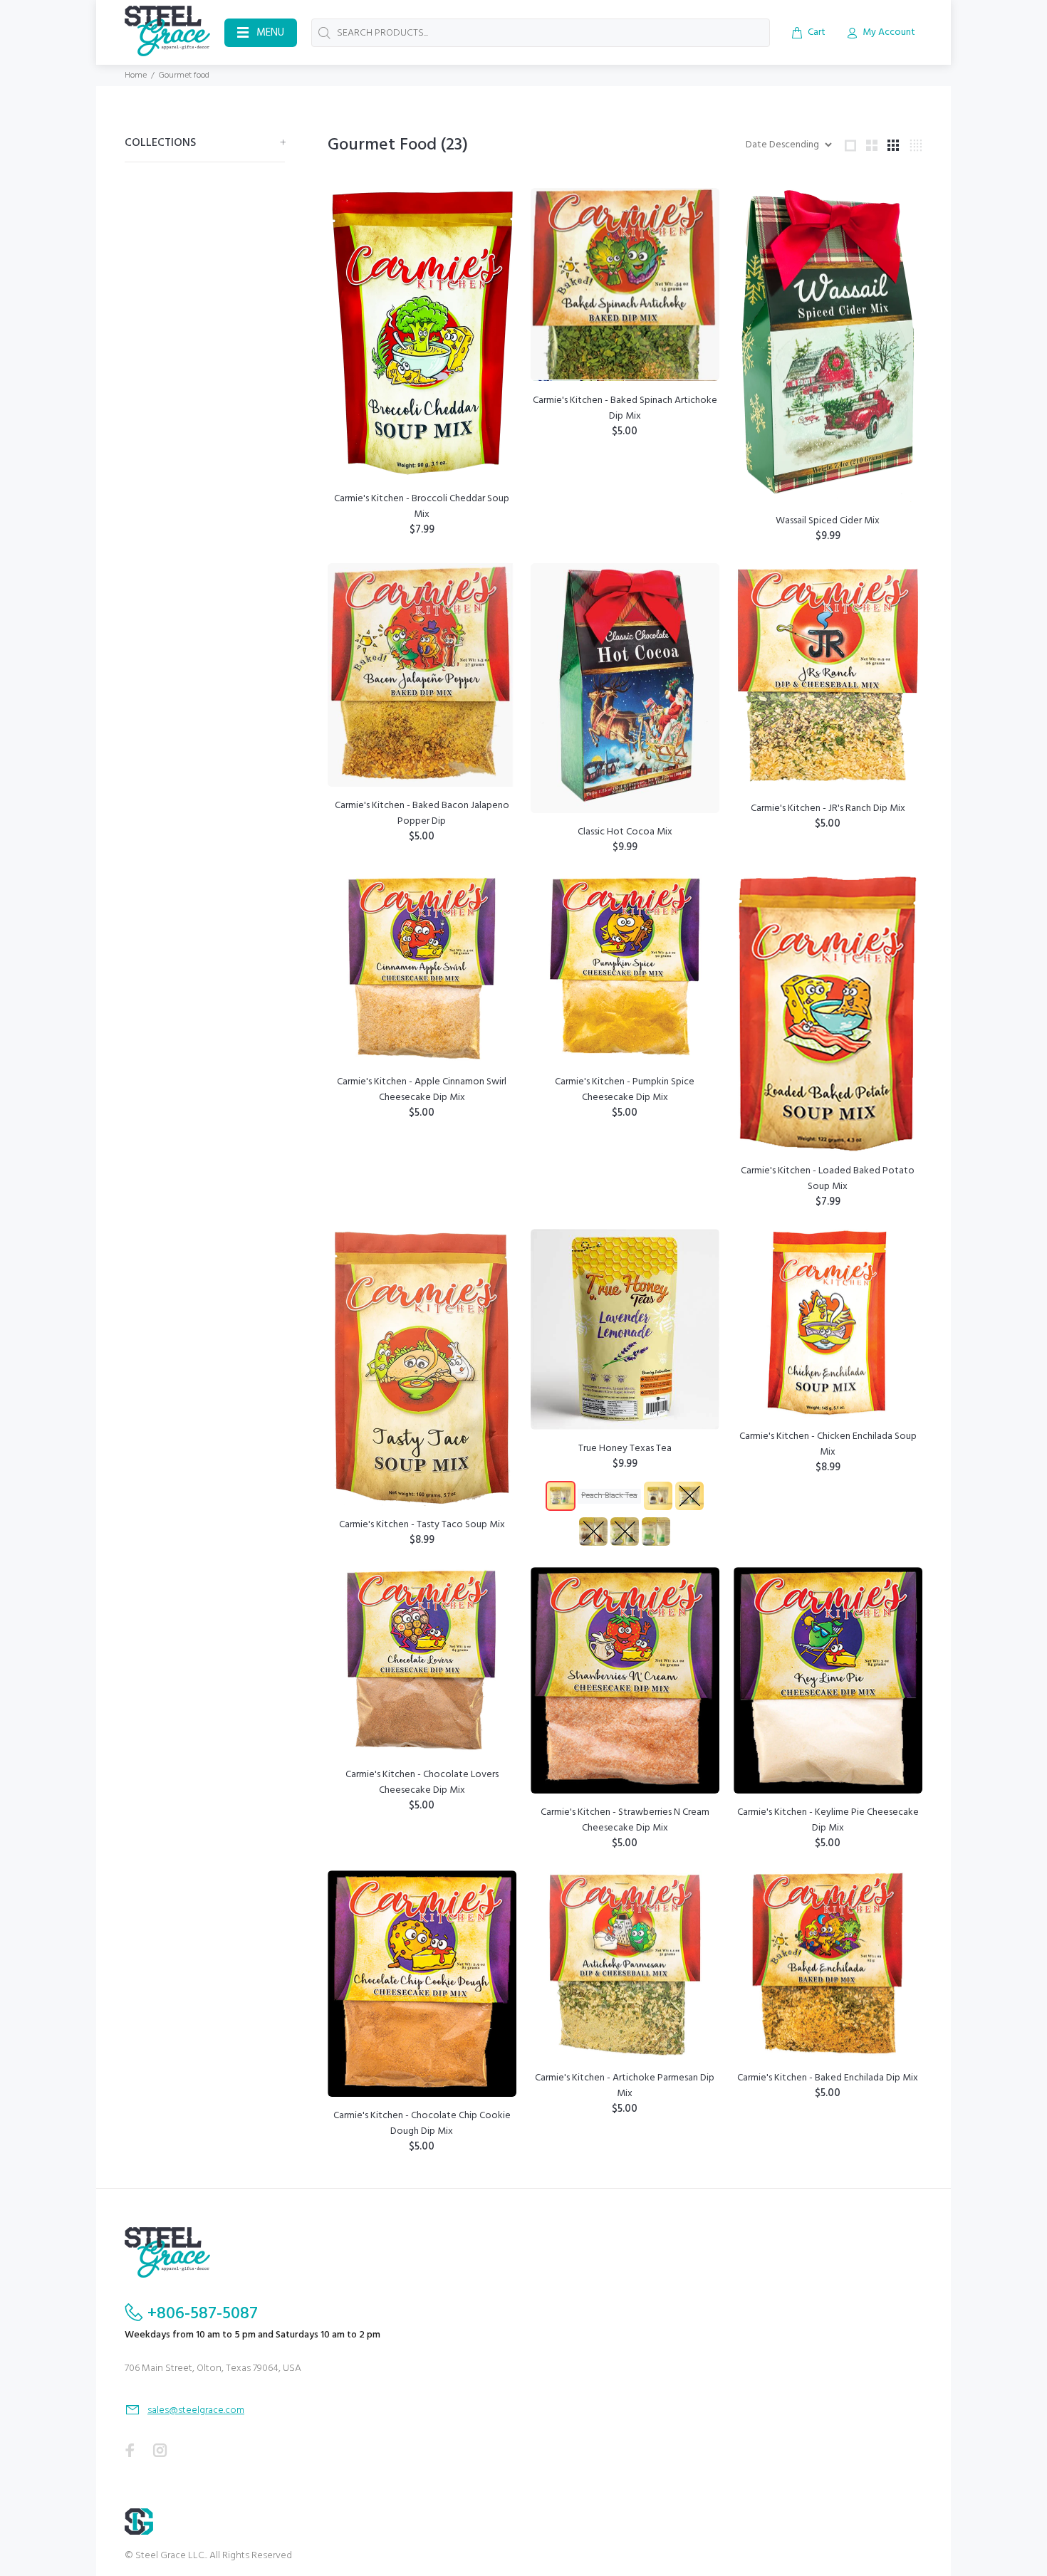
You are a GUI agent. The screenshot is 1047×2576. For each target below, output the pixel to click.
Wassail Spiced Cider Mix (828, 521)
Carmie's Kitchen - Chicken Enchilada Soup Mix (828, 1444)
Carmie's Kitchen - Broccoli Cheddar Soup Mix (422, 507)
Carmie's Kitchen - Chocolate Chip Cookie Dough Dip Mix (422, 2124)
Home (136, 75)
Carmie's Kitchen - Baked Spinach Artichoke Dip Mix (625, 408)
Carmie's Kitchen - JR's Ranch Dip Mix (828, 808)
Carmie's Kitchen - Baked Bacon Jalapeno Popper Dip (422, 813)
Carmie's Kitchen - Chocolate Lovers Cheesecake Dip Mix (422, 1782)
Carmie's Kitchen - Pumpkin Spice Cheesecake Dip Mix (625, 1090)
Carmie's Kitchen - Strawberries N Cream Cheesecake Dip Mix (625, 1820)
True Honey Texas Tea (625, 1449)
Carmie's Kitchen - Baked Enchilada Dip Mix (828, 2078)
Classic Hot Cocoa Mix (625, 832)
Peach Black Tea (609, 1496)
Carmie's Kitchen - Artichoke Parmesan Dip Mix (625, 2086)
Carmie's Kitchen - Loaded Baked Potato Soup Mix (828, 1179)
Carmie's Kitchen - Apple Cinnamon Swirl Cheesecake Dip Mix (422, 1090)
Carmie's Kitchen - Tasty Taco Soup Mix (422, 1525)
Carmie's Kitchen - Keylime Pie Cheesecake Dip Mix (828, 1820)
